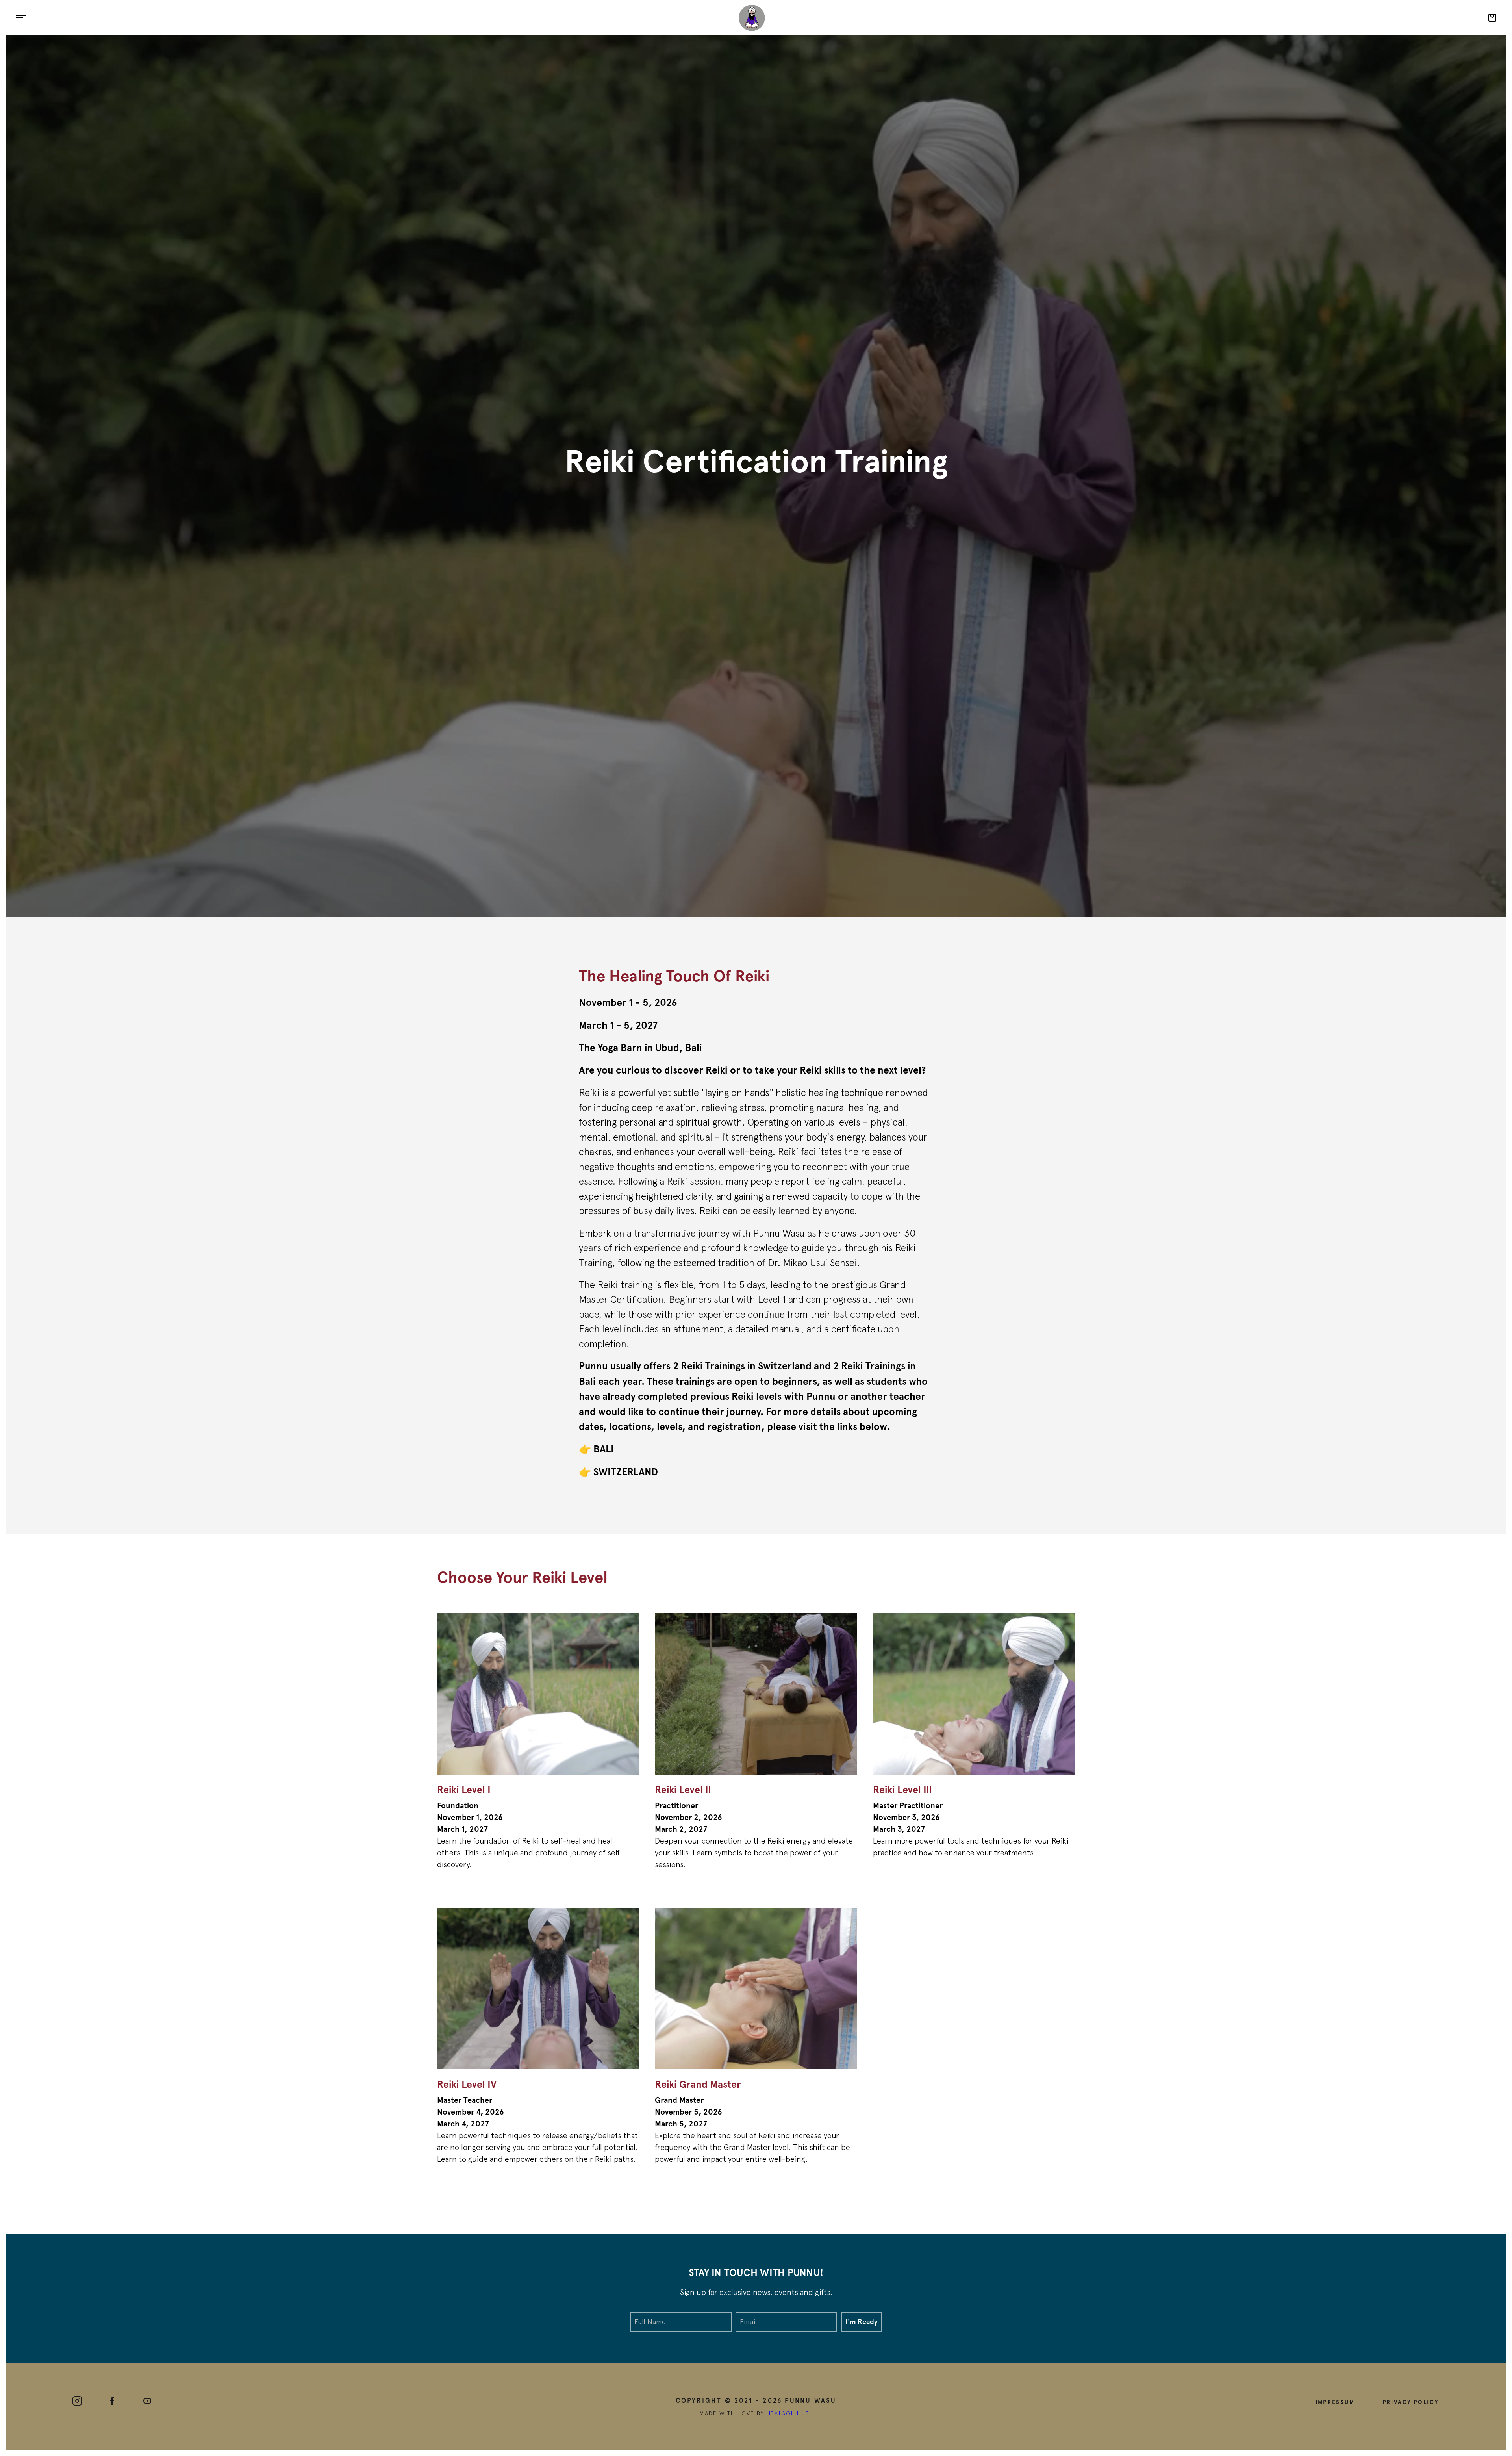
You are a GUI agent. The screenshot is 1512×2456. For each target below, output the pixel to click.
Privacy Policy (1411, 2402)
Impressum (1335, 2402)
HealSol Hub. (789, 2413)
